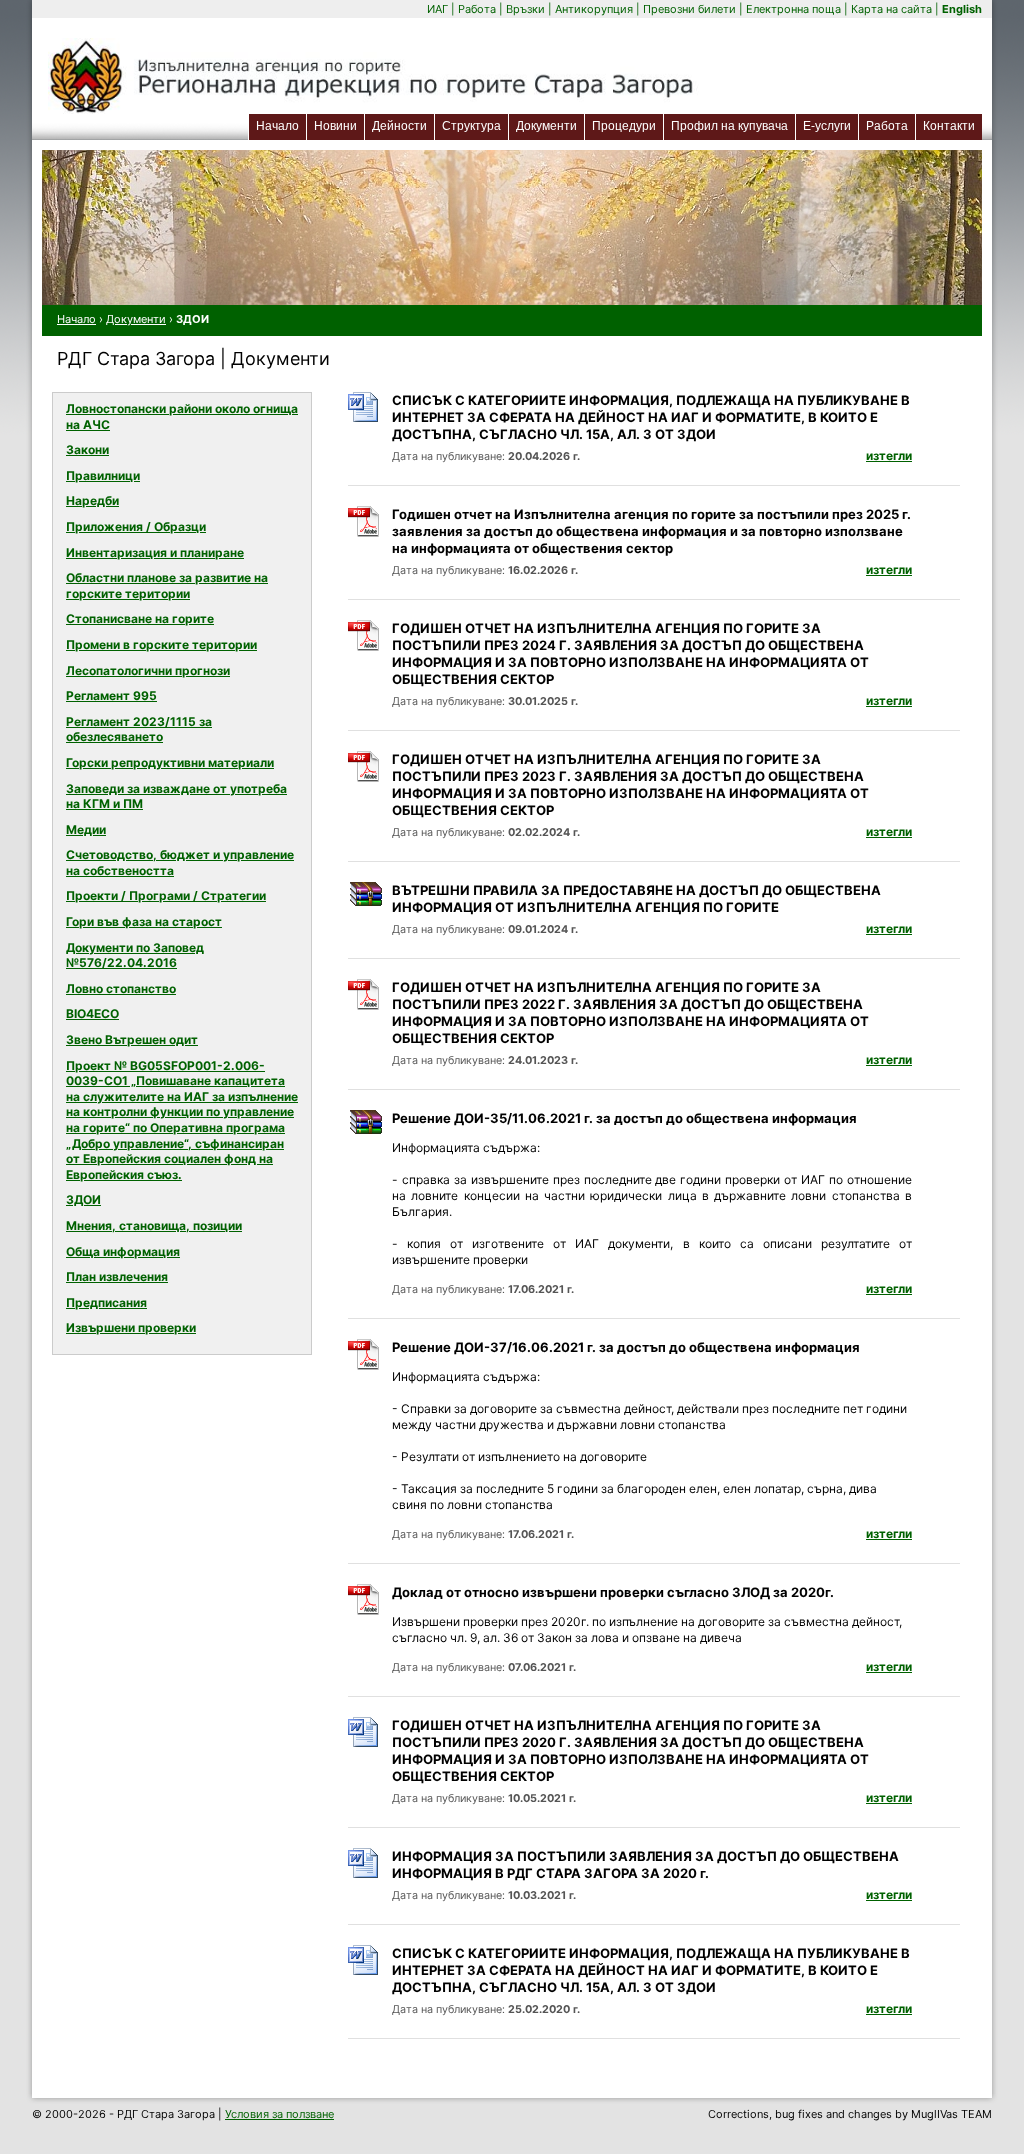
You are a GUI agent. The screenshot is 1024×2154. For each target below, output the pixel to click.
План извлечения (117, 1276)
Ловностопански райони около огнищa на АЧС (182, 416)
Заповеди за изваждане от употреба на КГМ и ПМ (176, 796)
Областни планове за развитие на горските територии (167, 585)
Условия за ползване (279, 2114)
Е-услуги (830, 125)
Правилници (103, 475)
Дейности (399, 126)
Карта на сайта (891, 9)
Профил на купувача (729, 126)
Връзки (525, 9)
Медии (86, 829)
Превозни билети (689, 9)
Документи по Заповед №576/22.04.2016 (135, 955)
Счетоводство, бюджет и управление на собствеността (180, 862)
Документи (546, 126)
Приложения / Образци (136, 526)
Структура (471, 126)
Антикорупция (594, 9)
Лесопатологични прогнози (148, 670)
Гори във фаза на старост (144, 921)
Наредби (92, 500)
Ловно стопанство (121, 988)
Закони (87, 449)
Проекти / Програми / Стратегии (166, 895)
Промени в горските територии (161, 644)
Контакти (949, 126)
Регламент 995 (111, 695)
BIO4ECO (92, 1013)
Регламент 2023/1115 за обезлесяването (139, 729)
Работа (477, 9)
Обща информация (123, 1251)
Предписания (106, 1302)
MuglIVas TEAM (951, 2114)
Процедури (624, 126)
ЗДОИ (83, 1199)
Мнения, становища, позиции (154, 1225)
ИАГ (437, 9)
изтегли (889, 455)
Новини (335, 126)
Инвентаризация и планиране (155, 552)
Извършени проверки (131, 1327)
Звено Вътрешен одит (132, 1039)
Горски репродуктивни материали (170, 762)
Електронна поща (795, 9)
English (962, 9)
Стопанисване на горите (140, 618)
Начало (277, 126)
